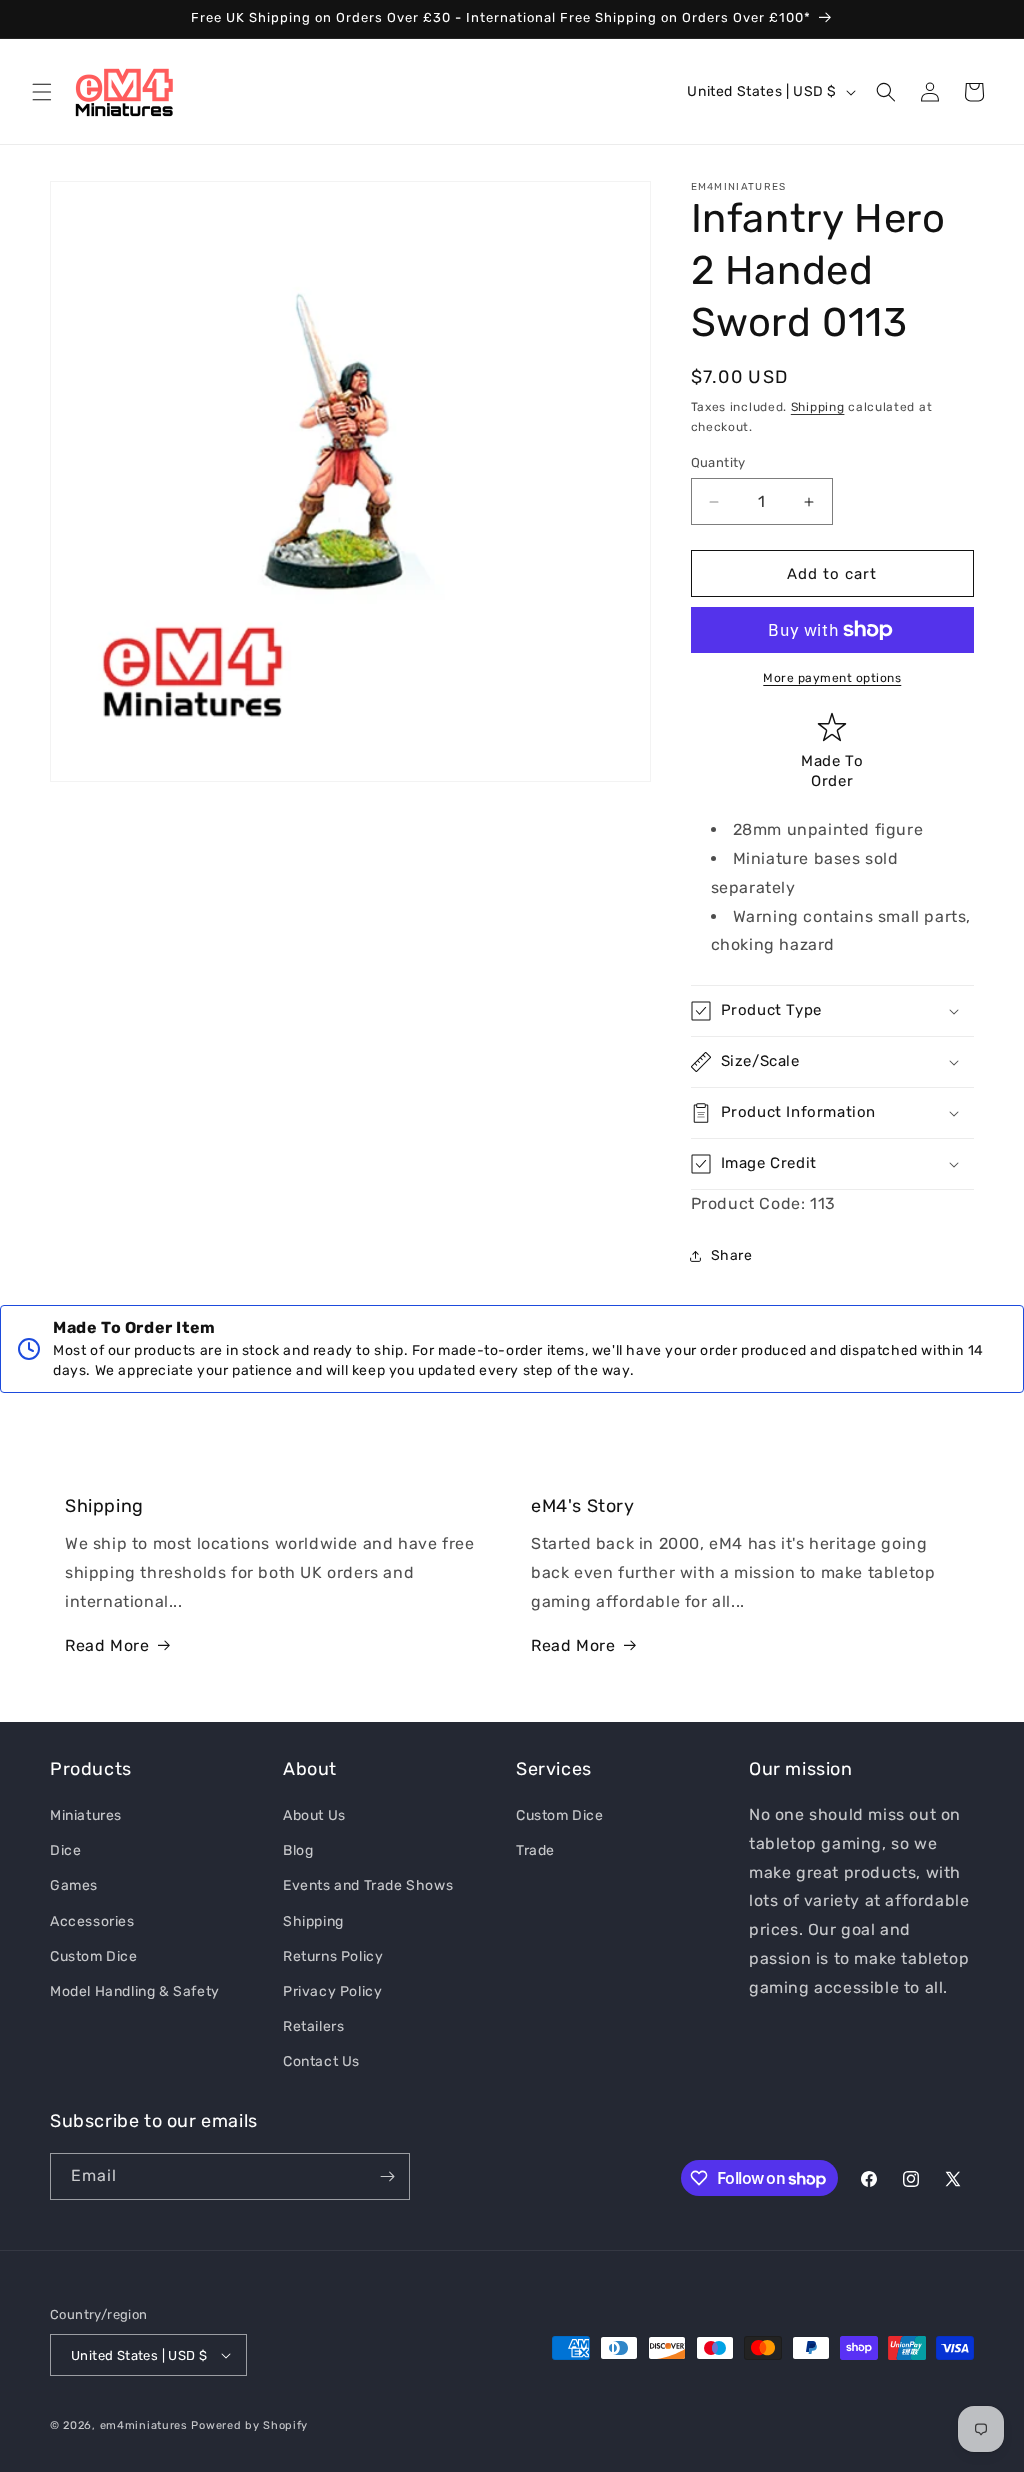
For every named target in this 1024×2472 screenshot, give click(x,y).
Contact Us (321, 2061)
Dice (65, 1850)
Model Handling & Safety (135, 1991)
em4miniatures (144, 2425)
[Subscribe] (387, 2176)
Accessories (92, 1921)
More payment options (832, 678)
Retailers (313, 2026)
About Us (314, 1815)
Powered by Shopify (249, 2425)
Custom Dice (94, 1956)
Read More (107, 1645)
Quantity (718, 462)
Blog (298, 1850)
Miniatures (86, 1815)
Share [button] (732, 1255)
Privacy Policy (332, 1991)
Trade (535, 1850)
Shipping (818, 407)
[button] (42, 92)
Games (74, 1885)
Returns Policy (333, 1956)
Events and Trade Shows (368, 1885)
